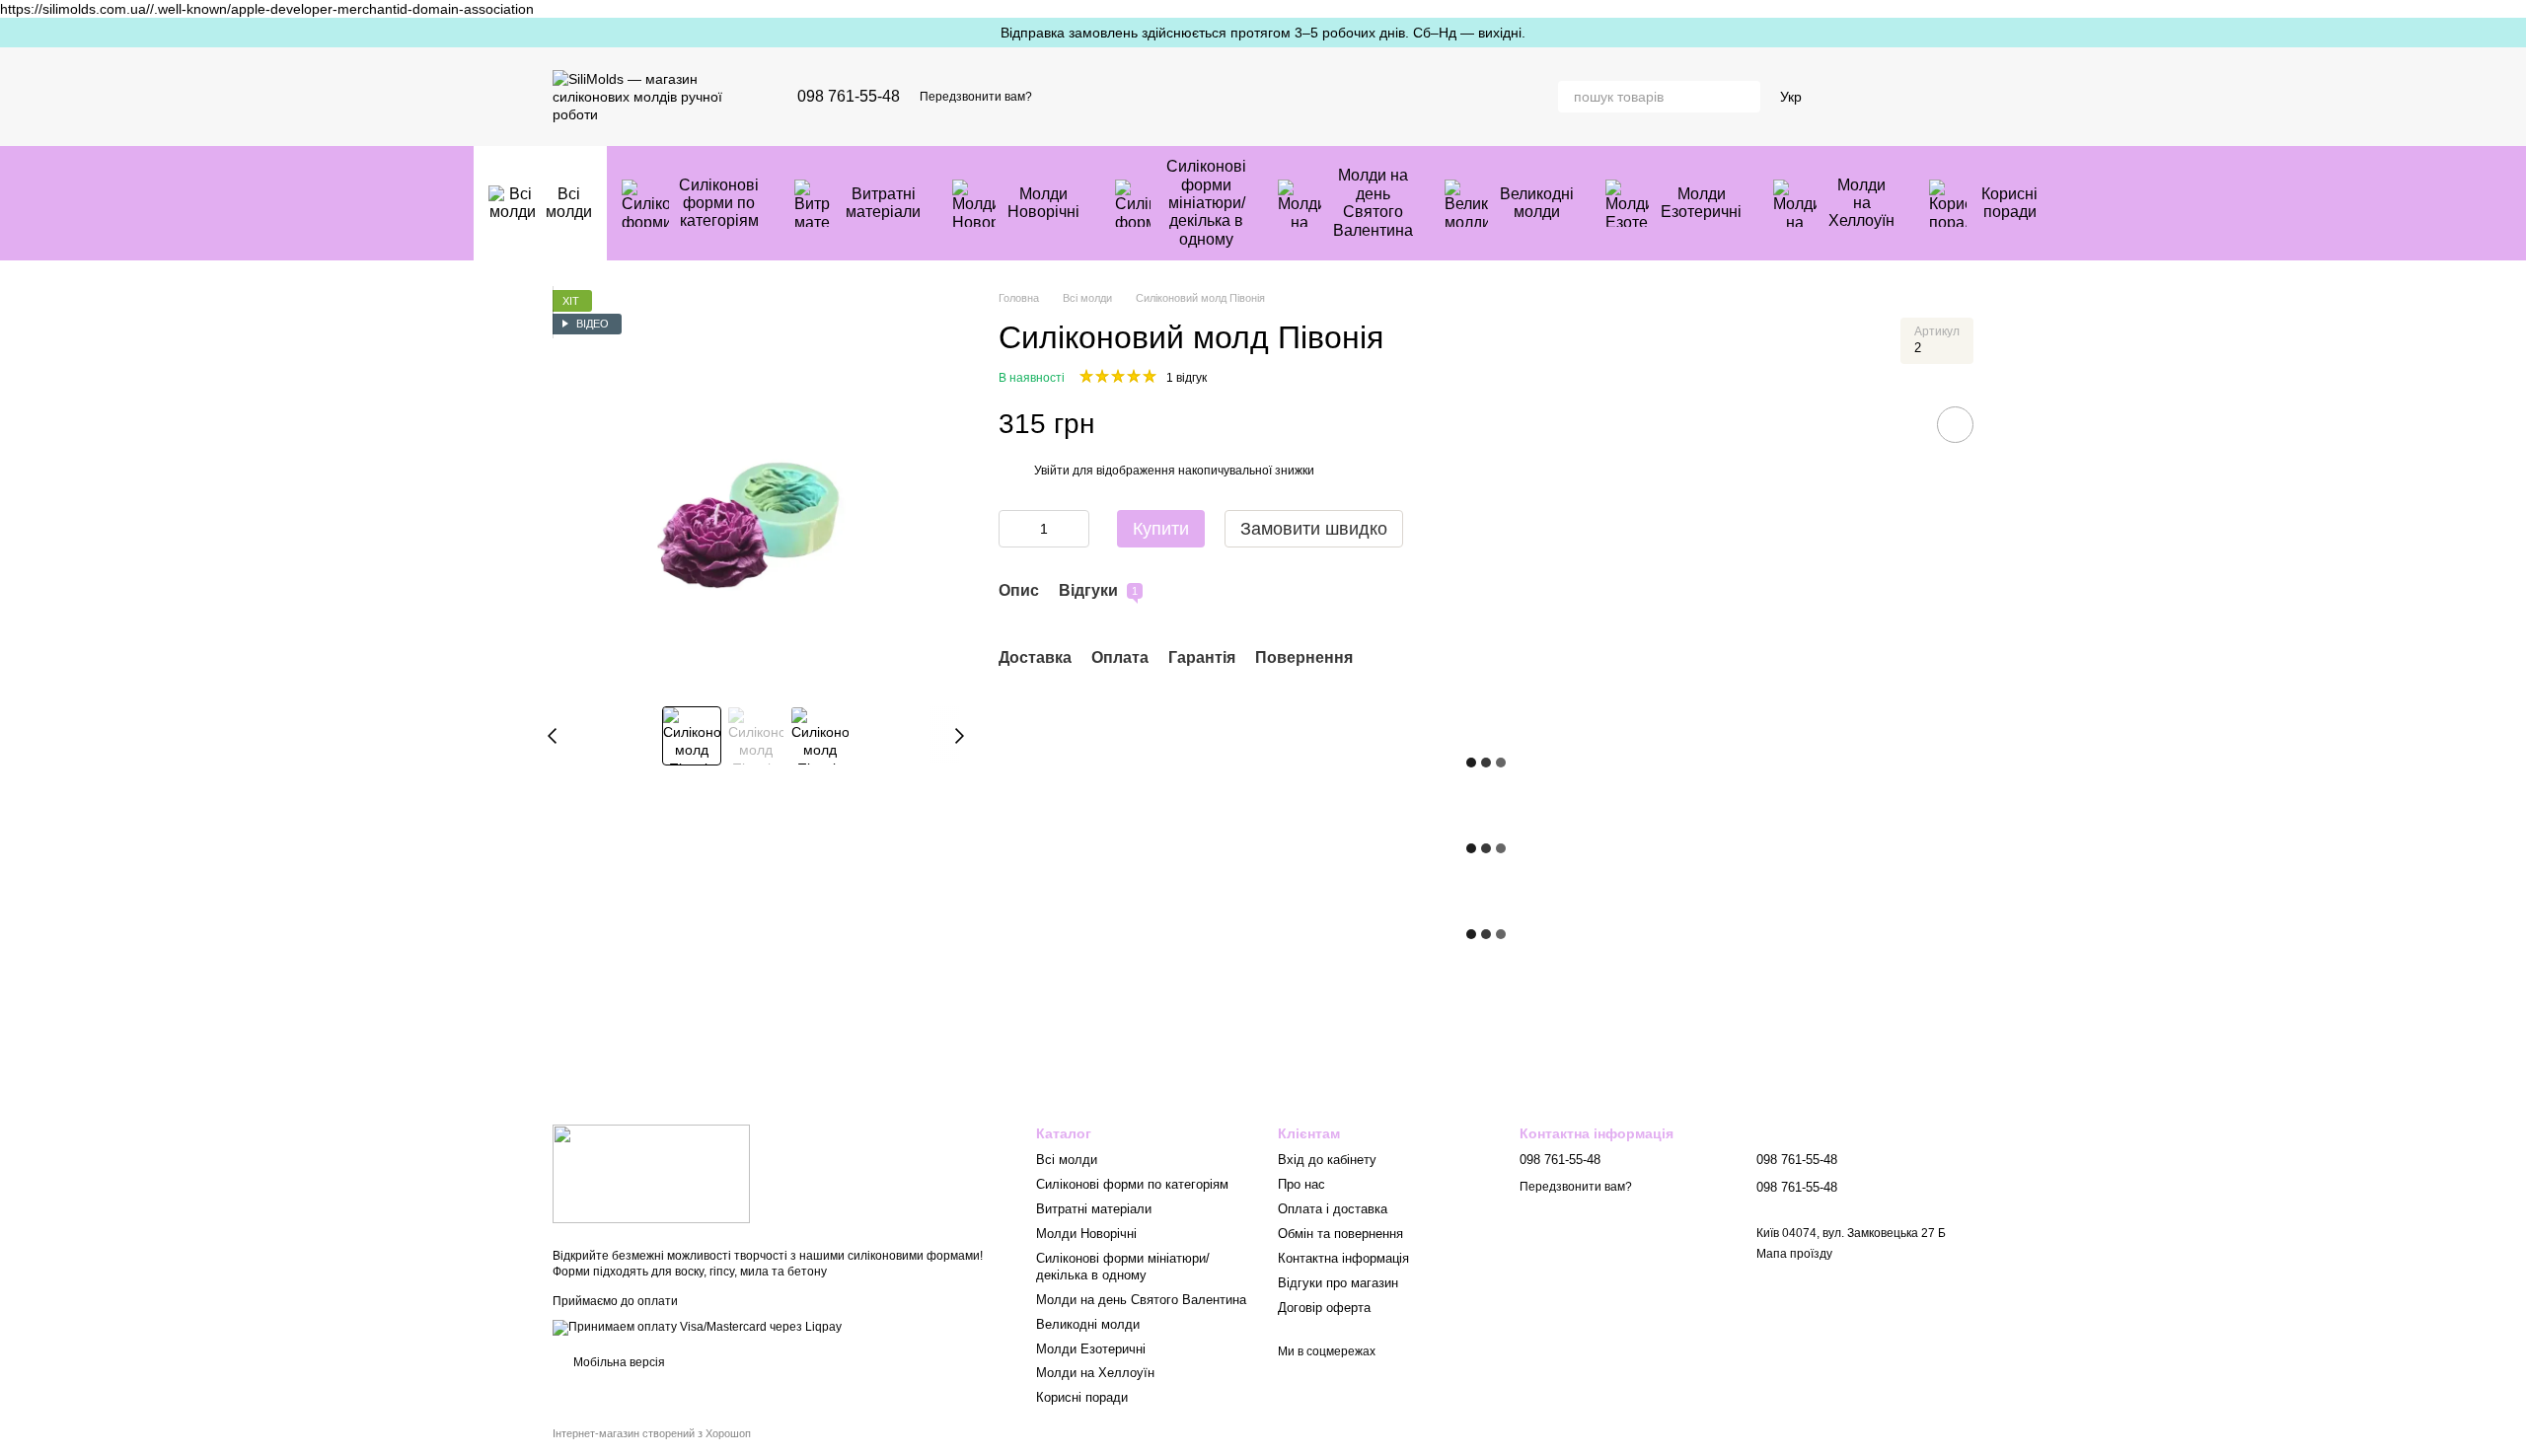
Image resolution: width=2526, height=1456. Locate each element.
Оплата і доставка (1333, 1209)
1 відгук (1187, 378)
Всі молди (569, 203)
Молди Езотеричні (1701, 203)
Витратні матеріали (883, 203)
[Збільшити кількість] (1075, 529)
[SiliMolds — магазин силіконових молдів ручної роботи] (651, 1173)
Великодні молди (1537, 203)
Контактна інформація (1343, 1258)
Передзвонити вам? (976, 97)
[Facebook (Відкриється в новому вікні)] (1107, 97)
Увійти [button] (1052, 471)
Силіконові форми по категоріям (719, 203)
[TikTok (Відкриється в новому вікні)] (1083, 97)
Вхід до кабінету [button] (1327, 1160)
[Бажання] (1855, 97)
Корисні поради (2009, 203)
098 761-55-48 (849, 97)
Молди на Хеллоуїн (1861, 203)
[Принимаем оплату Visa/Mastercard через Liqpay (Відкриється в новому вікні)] (697, 1327)
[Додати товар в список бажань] (1955, 425)
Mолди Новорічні (1043, 203)
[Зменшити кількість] (1013, 529)
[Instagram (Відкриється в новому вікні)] (1060, 97)
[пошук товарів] (1745, 97)
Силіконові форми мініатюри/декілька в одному (1206, 203)
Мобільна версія (618, 1362)
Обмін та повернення (1340, 1234)
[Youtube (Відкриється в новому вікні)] (1131, 97)
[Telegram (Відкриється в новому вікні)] (1154, 97)
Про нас (1301, 1184)
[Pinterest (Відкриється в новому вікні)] (1178, 97)
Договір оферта (1324, 1308)
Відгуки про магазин (1338, 1283)
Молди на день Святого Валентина (1373, 202)
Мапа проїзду (1794, 1254)
